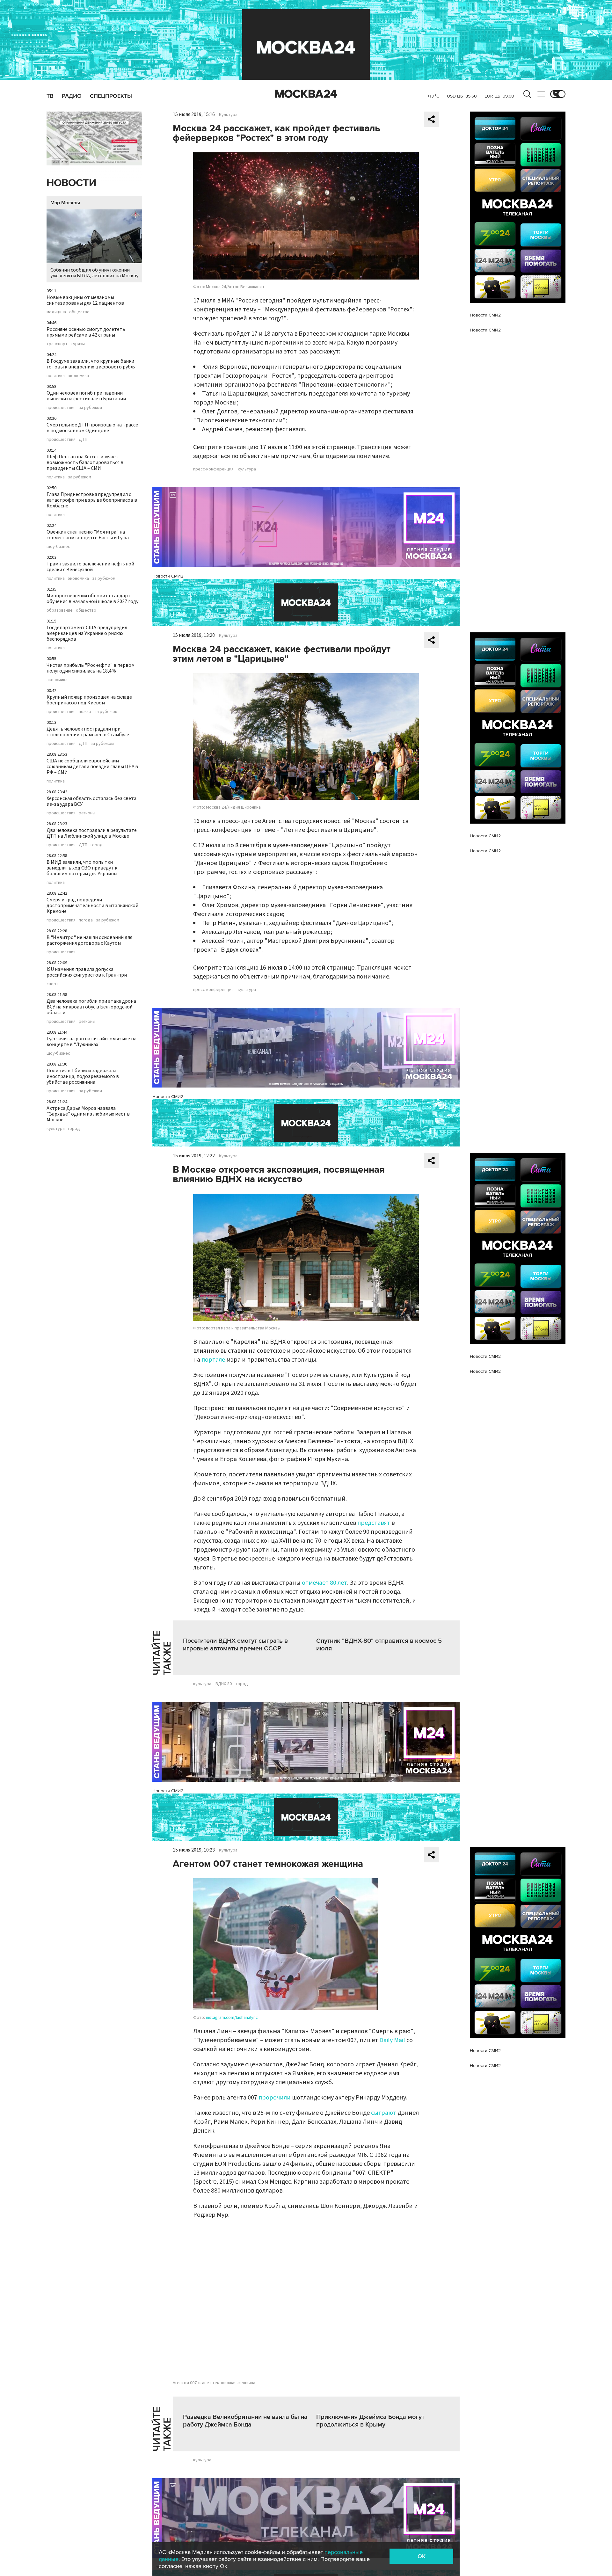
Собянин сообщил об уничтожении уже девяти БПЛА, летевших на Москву (94, 273)
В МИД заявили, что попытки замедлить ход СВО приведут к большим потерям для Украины (82, 868)
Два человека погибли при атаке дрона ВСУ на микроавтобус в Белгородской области (91, 1007)
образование (60, 610)
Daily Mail (392, 2040)
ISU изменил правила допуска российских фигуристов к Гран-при (87, 972)
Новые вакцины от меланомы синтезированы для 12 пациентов (85, 300)
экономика (78, 376)
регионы (87, 813)
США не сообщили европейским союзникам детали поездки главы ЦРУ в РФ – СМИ (92, 767)
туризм (78, 344)
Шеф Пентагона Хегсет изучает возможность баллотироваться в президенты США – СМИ (85, 462)
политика (56, 376)
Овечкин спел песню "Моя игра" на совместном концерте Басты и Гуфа (88, 535)
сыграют (384, 2113)
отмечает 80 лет (324, 1583)
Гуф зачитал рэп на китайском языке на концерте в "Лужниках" (91, 1042)
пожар (85, 712)
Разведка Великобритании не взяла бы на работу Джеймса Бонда (245, 2421)
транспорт (57, 344)
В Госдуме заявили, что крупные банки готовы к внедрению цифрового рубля (91, 364)
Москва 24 (306, 94)
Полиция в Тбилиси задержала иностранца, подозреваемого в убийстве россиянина (83, 1076)
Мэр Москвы (65, 203)
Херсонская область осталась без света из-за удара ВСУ (91, 801)
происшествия (61, 408)
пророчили (275, 2098)
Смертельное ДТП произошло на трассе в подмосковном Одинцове (92, 428)
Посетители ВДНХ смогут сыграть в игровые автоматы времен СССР (235, 1645)
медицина (56, 312)
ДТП (83, 440)
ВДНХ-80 (224, 1684)
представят (374, 1523)
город (97, 845)
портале (213, 1360)
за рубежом (90, 408)
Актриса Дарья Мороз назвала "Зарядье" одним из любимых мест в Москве (88, 1114)
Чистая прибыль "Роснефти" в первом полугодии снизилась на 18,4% (91, 668)
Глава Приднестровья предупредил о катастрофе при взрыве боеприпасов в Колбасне (92, 500)
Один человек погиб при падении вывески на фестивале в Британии (86, 396)
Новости (71, 183)
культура (56, 1129)
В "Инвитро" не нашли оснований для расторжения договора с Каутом (89, 940)
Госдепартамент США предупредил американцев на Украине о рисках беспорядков (87, 633)
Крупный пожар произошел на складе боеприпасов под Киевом (89, 700)
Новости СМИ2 (168, 576)
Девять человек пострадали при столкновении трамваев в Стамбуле (88, 732)
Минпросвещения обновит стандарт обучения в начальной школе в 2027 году (92, 599)
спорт (52, 984)
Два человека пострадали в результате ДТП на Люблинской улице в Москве (92, 833)
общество (79, 312)
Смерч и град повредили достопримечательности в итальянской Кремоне (92, 906)
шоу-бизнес (58, 547)
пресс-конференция (213, 469)
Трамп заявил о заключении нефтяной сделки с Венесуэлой (90, 567)
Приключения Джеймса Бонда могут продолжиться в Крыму (370, 2421)
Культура (228, 115)
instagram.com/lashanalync (232, 2018)
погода (86, 920)
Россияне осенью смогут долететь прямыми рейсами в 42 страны (86, 332)
